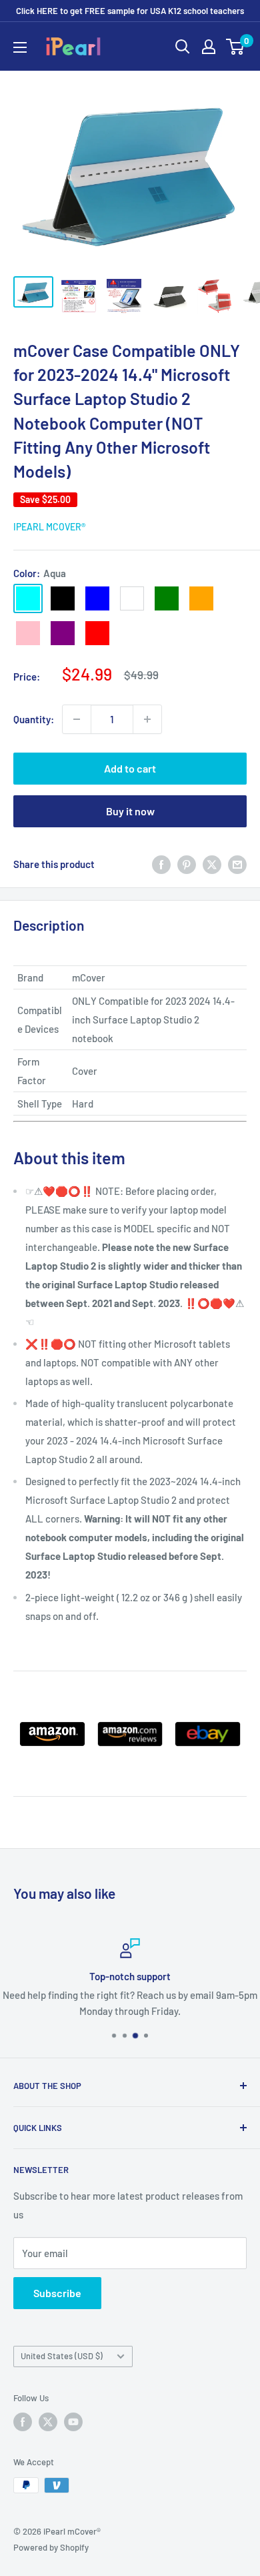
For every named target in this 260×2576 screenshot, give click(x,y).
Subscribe (57, 2293)
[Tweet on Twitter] (212, 864)
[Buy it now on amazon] (52, 1720)
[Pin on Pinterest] (187, 864)
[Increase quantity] (147, 719)
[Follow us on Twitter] (48, 2422)
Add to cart (130, 768)
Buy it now (130, 811)
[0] (236, 47)
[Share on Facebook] (161, 864)
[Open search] (183, 47)
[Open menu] (20, 47)
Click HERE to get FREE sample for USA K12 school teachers (130, 11)
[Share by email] (237, 864)
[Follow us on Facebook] (23, 2422)
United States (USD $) (62, 2356)
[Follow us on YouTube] (73, 2422)
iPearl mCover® (49, 527)
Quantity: (34, 719)
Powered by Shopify (51, 2547)
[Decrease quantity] (77, 719)
